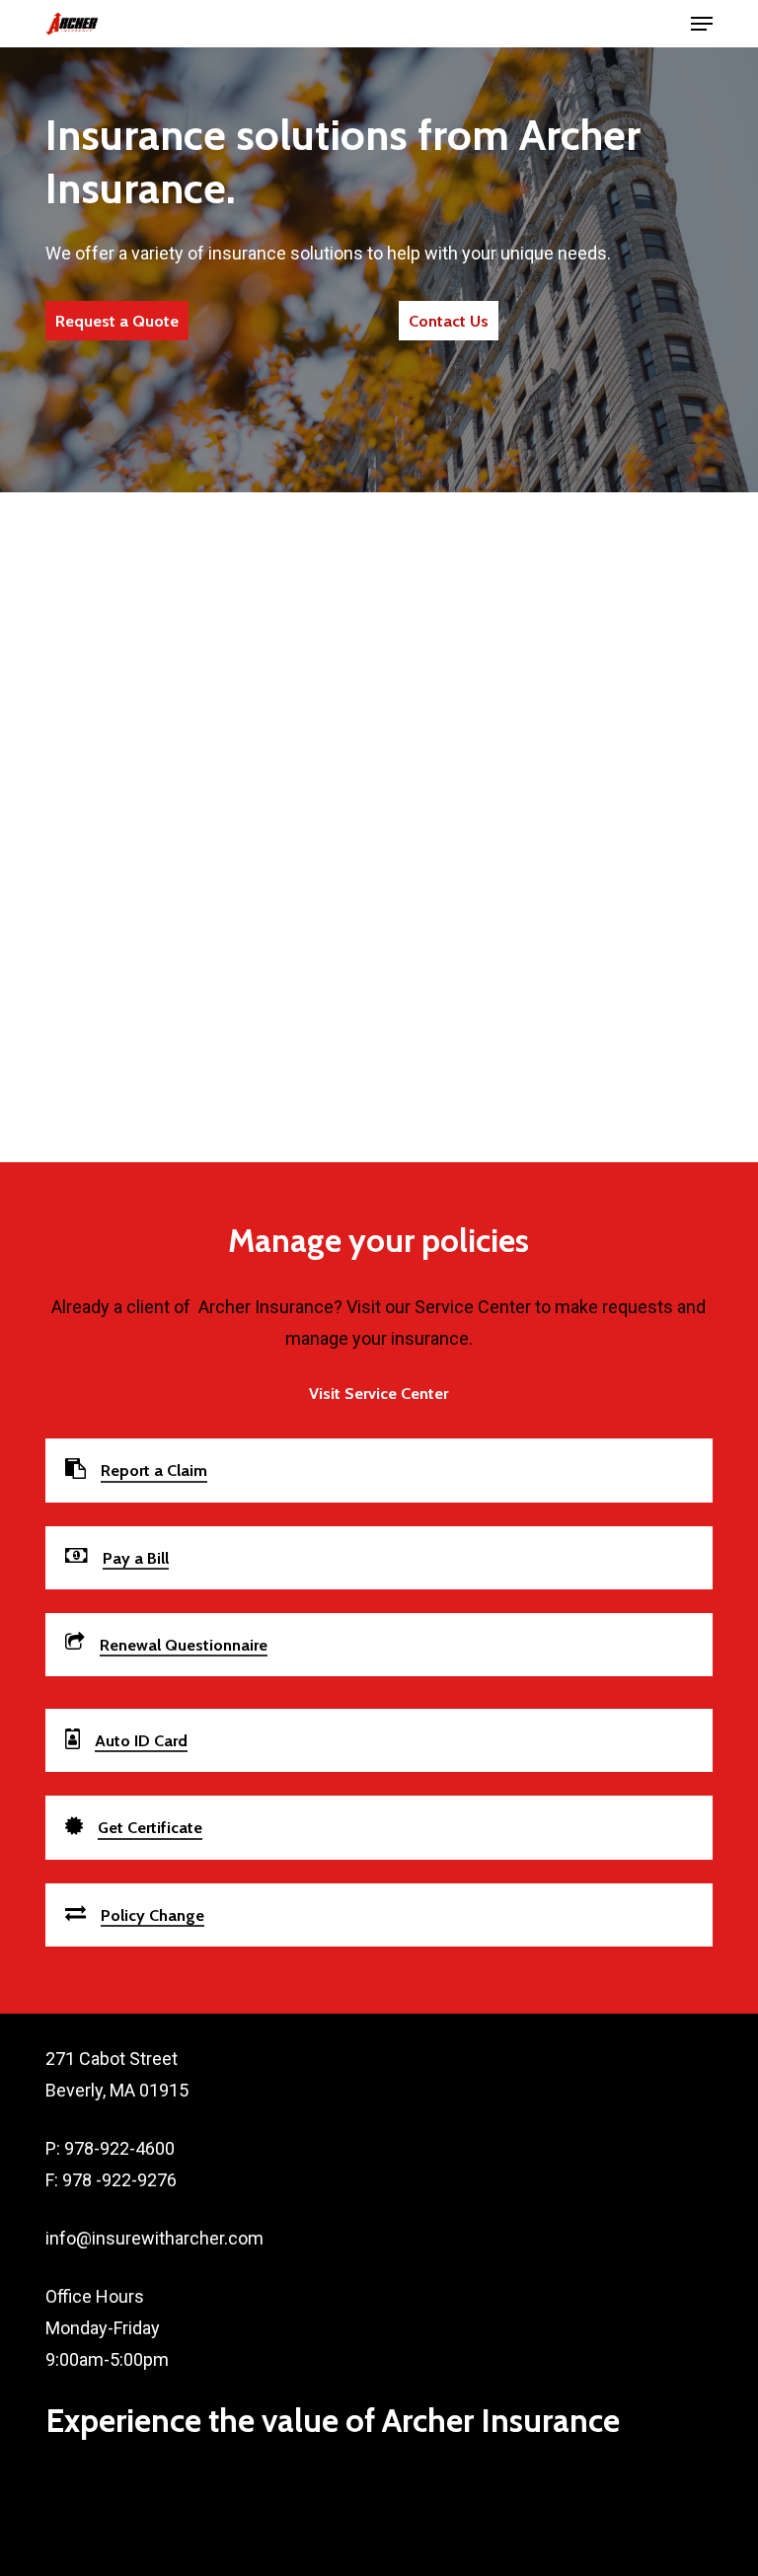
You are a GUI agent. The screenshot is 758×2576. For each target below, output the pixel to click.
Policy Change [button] (152, 1915)
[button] (702, 24)
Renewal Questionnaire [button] (184, 1645)
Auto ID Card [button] (141, 1740)
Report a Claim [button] (154, 1470)
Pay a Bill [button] (136, 1558)
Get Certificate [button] (150, 1827)
